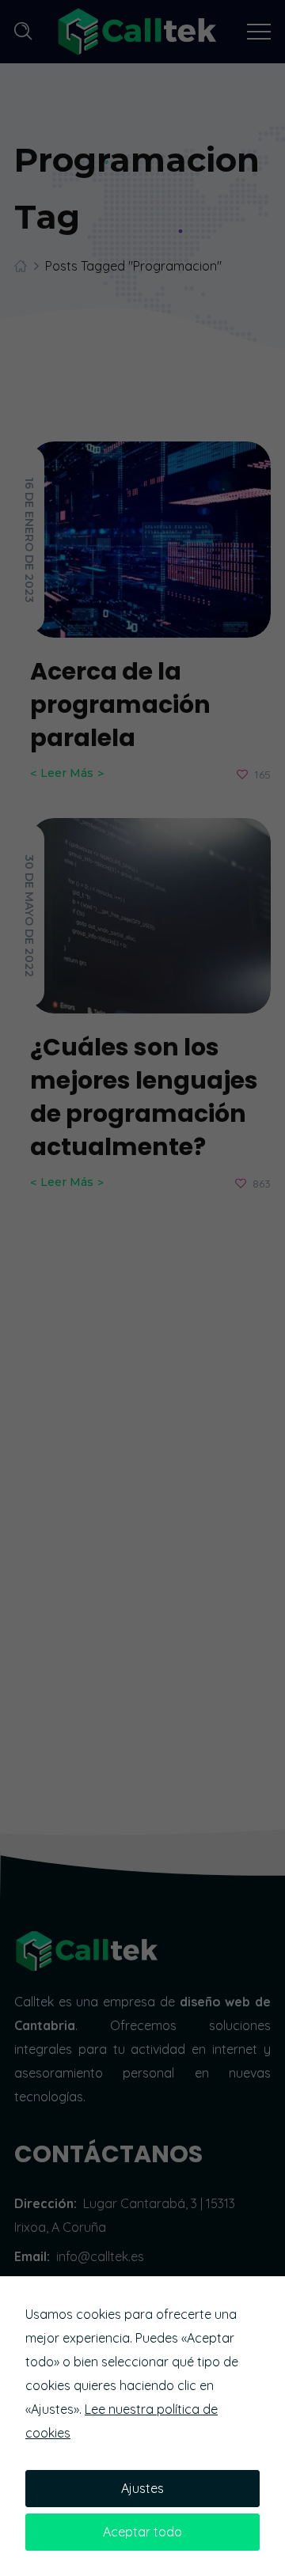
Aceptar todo (142, 2532)
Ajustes (142, 2488)
